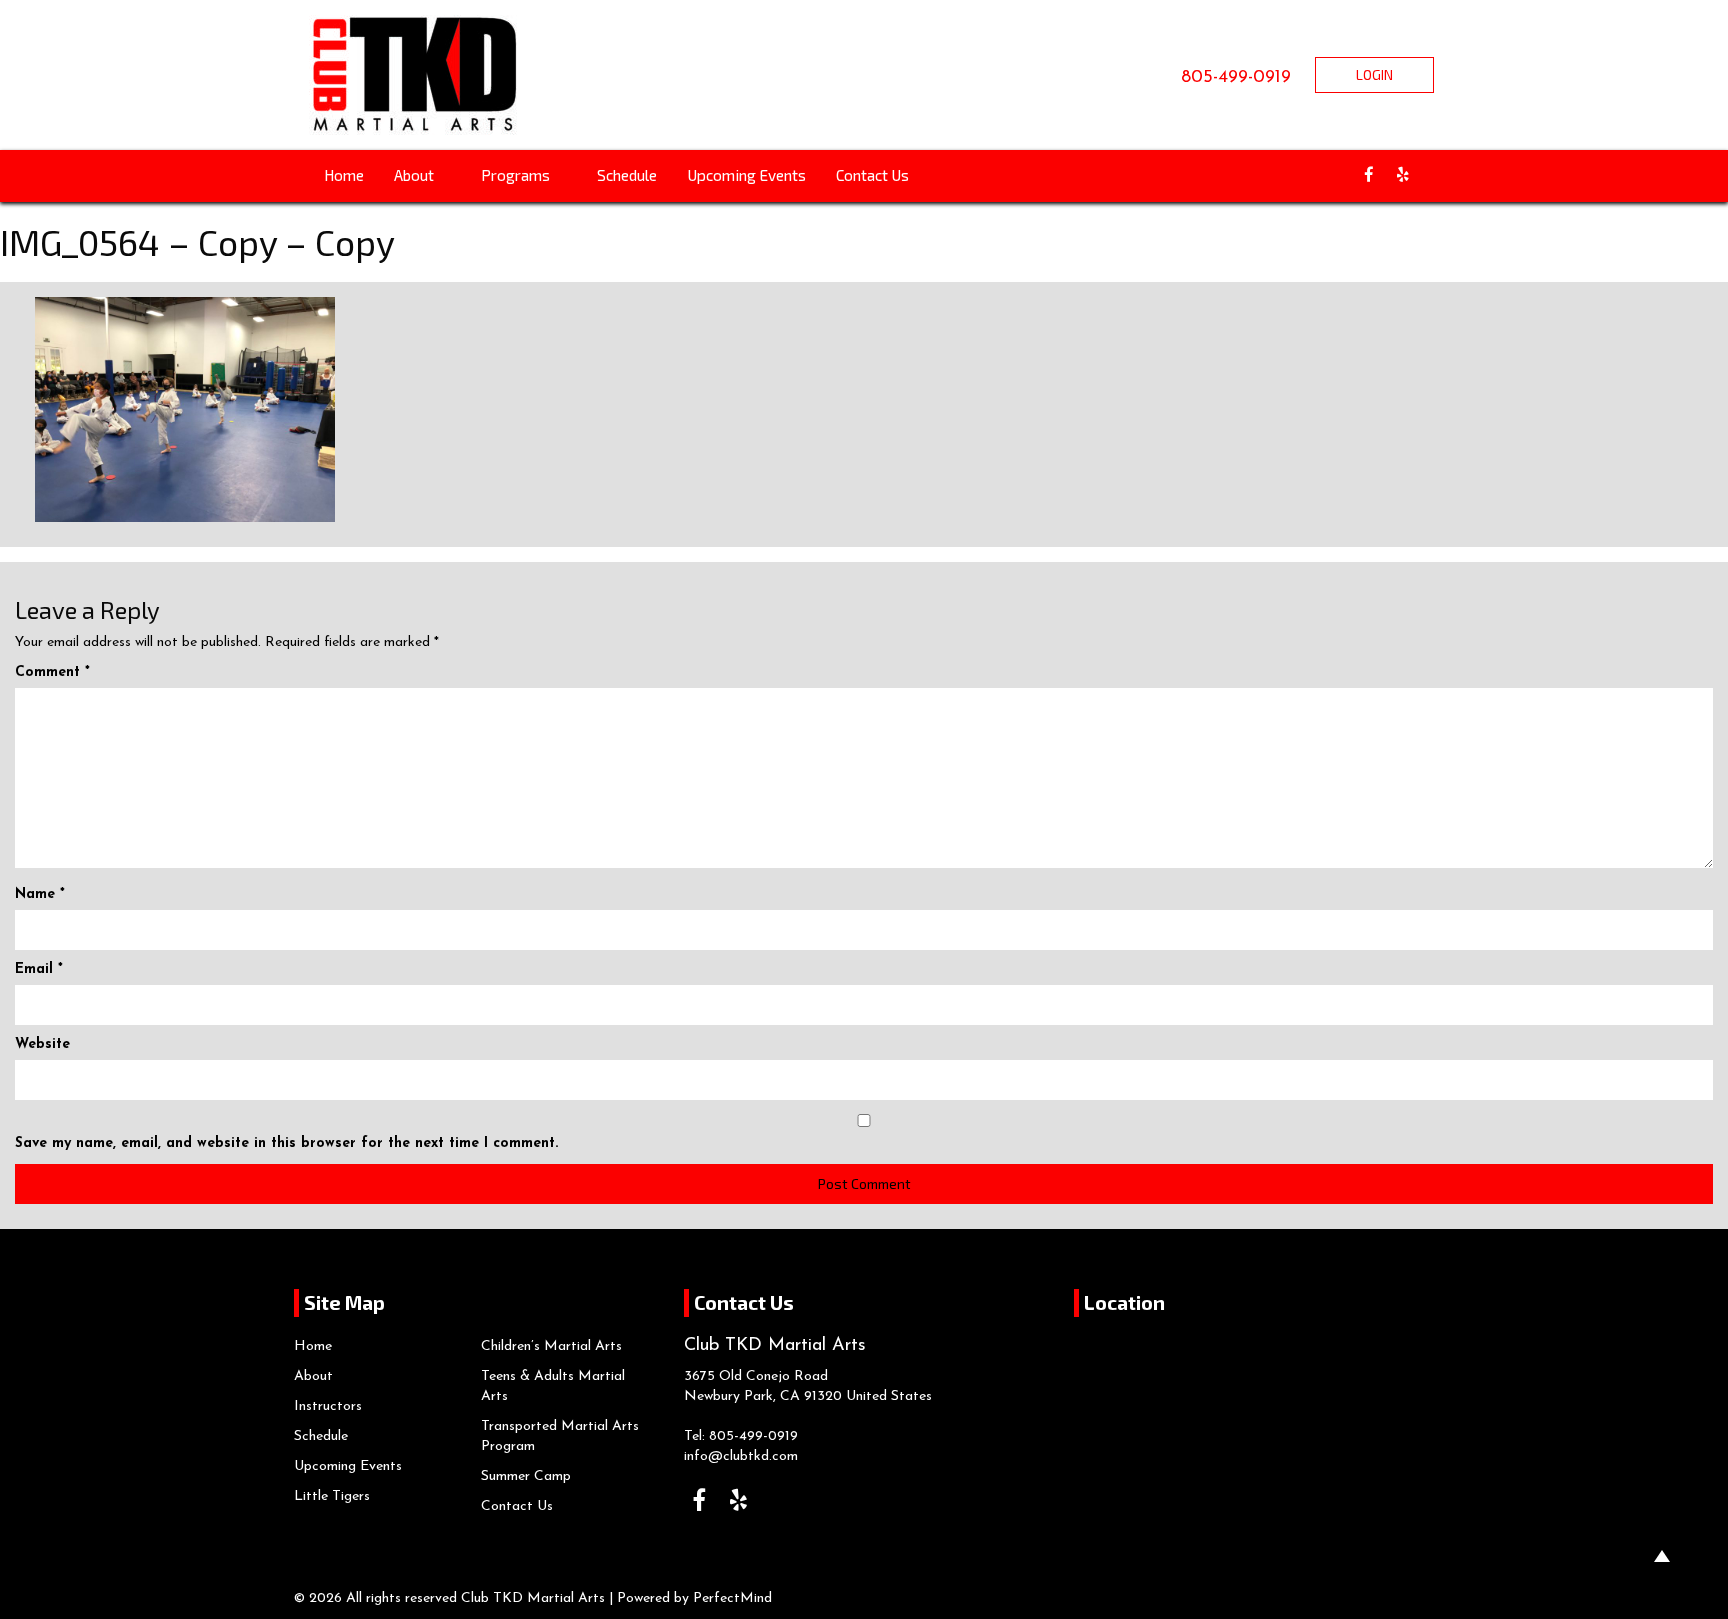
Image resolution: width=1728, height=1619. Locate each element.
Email (39, 969)
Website (42, 1044)
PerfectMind (732, 1598)
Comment (52, 672)
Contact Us (872, 175)
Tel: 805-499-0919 (741, 1436)
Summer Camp (526, 1476)
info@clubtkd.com (741, 1456)
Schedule (627, 175)
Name (40, 894)
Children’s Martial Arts (551, 1346)
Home (344, 175)
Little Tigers (332, 1496)
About (415, 175)
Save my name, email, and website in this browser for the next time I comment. (286, 1143)
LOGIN (1374, 74)
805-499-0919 (1236, 78)
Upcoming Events (746, 175)
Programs (517, 175)
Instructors (328, 1406)
